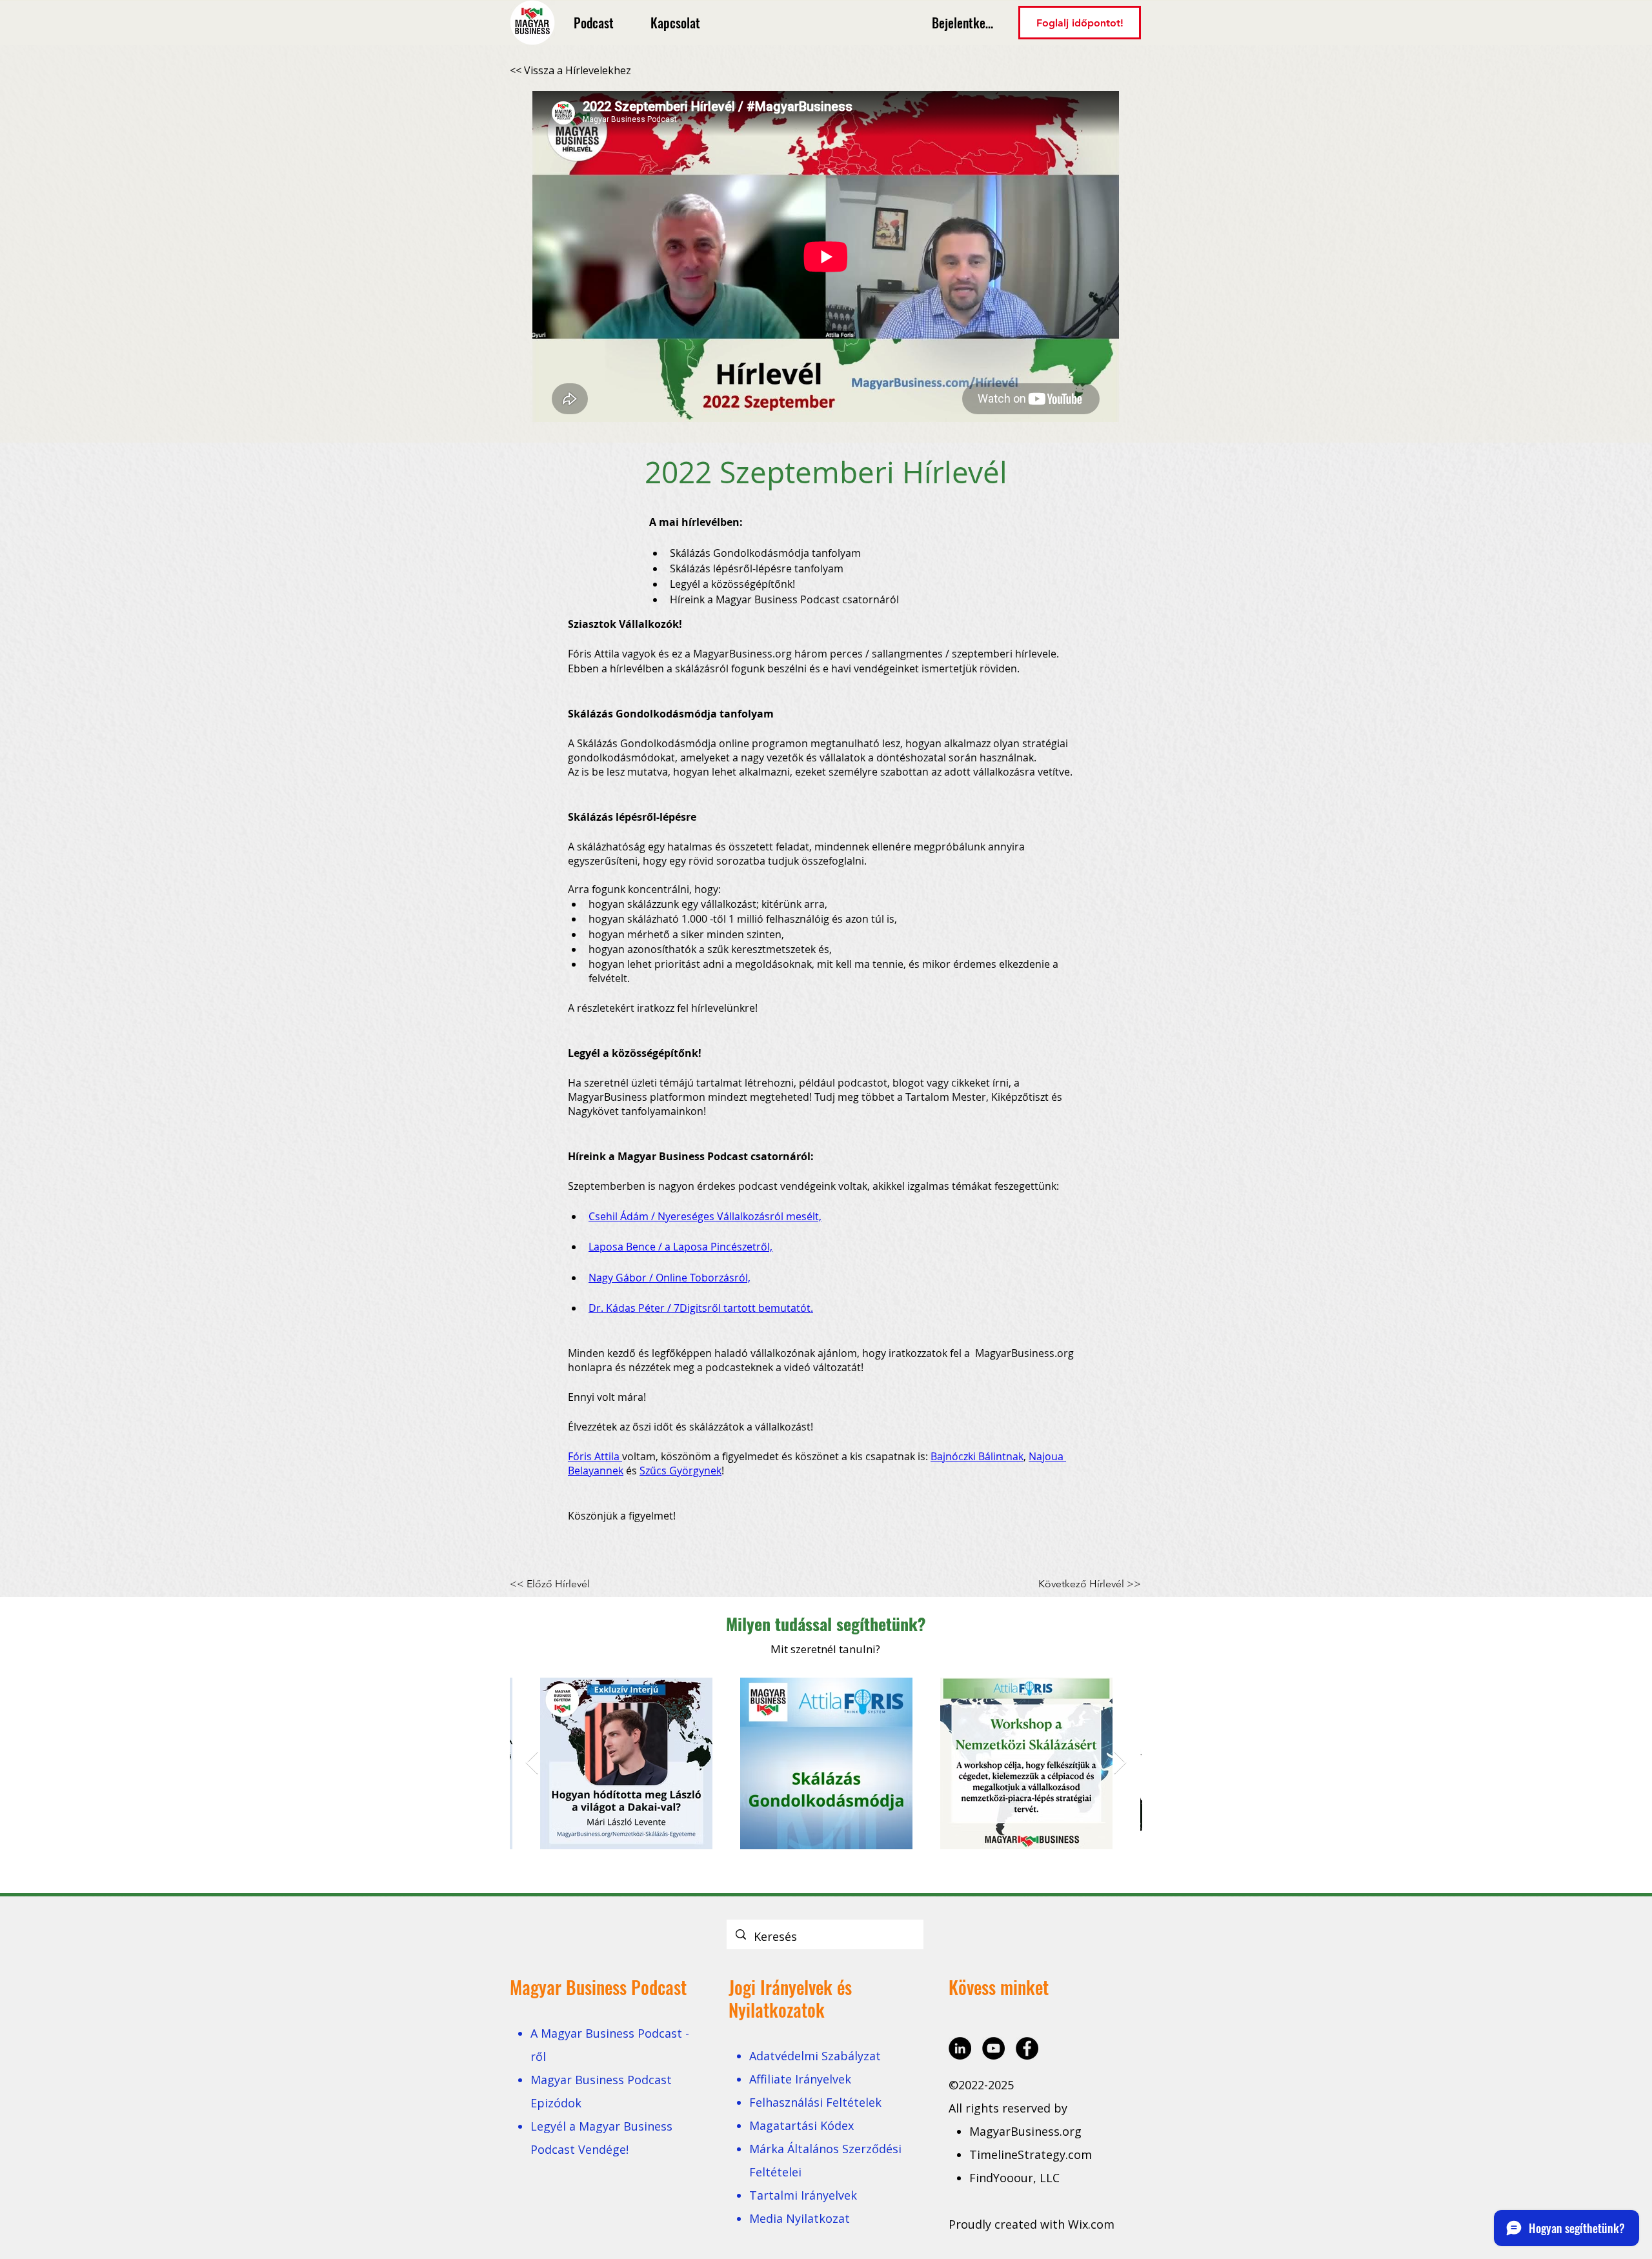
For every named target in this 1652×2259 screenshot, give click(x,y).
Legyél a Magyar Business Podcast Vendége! (601, 2138)
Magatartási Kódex (801, 2125)
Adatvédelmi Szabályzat (815, 2056)
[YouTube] (993, 2048)
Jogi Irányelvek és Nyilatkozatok (790, 1998)
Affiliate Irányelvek (800, 2079)
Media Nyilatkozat (800, 2218)
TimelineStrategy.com (1031, 2154)
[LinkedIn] (960, 2048)
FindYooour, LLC (1014, 2178)
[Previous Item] (532, 1763)
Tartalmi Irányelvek (803, 2195)
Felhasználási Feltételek (815, 2102)
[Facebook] (1027, 2048)
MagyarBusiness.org (1027, 2131)
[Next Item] (1120, 1763)
